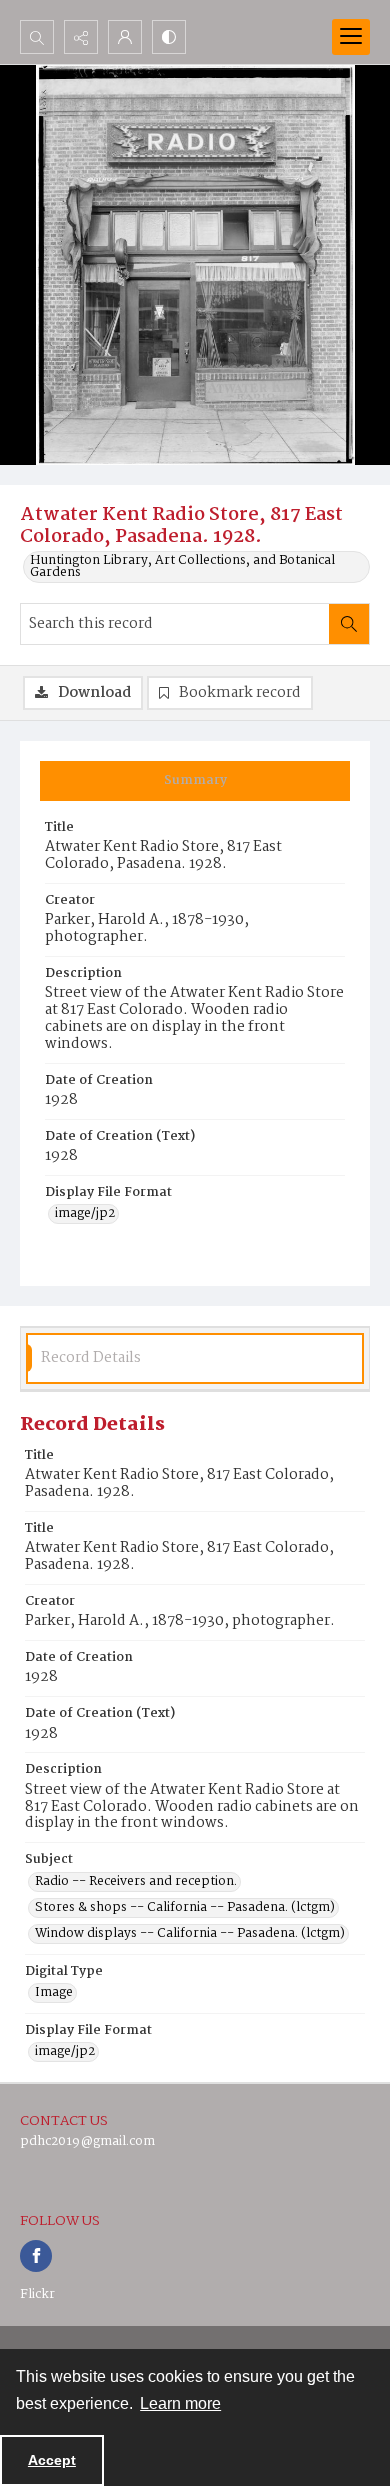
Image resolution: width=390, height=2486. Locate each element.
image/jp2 (85, 1214)
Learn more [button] (180, 2403)
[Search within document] (349, 624)
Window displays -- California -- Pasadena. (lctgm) (190, 1934)
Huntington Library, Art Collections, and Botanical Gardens (182, 567)
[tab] (195, 781)
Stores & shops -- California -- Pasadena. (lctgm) (185, 1908)
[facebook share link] (36, 2256)
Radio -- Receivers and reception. (136, 1882)
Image (54, 1993)
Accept (52, 2460)
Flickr (37, 2294)
